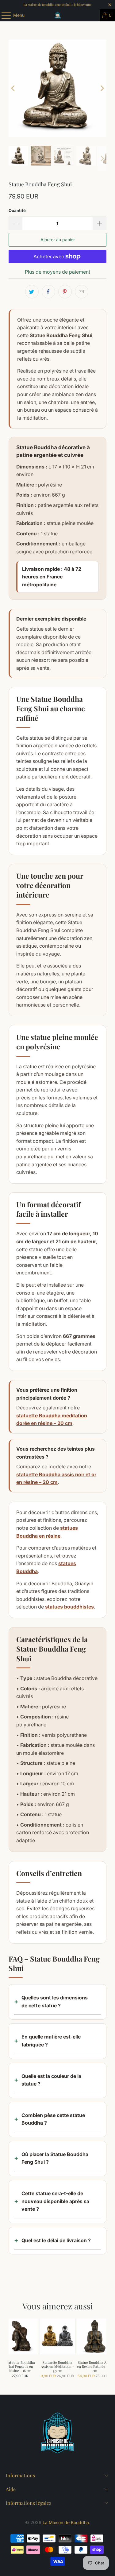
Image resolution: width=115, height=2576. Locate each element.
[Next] (102, 88)
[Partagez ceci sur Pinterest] (65, 292)
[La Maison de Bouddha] (58, 15)
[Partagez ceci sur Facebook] (48, 292)
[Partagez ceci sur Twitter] (32, 292)
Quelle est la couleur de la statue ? (51, 2080)
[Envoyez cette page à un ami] (82, 292)
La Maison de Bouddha (66, 2522)
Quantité (17, 210)
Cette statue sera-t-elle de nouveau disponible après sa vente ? (55, 2201)
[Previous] (13, 88)
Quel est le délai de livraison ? (56, 2240)
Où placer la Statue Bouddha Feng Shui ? (55, 2158)
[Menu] (3, 15)
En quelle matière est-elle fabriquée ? (51, 2041)
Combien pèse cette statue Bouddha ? (53, 2119)
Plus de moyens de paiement (57, 272)
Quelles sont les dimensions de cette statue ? (55, 2002)
